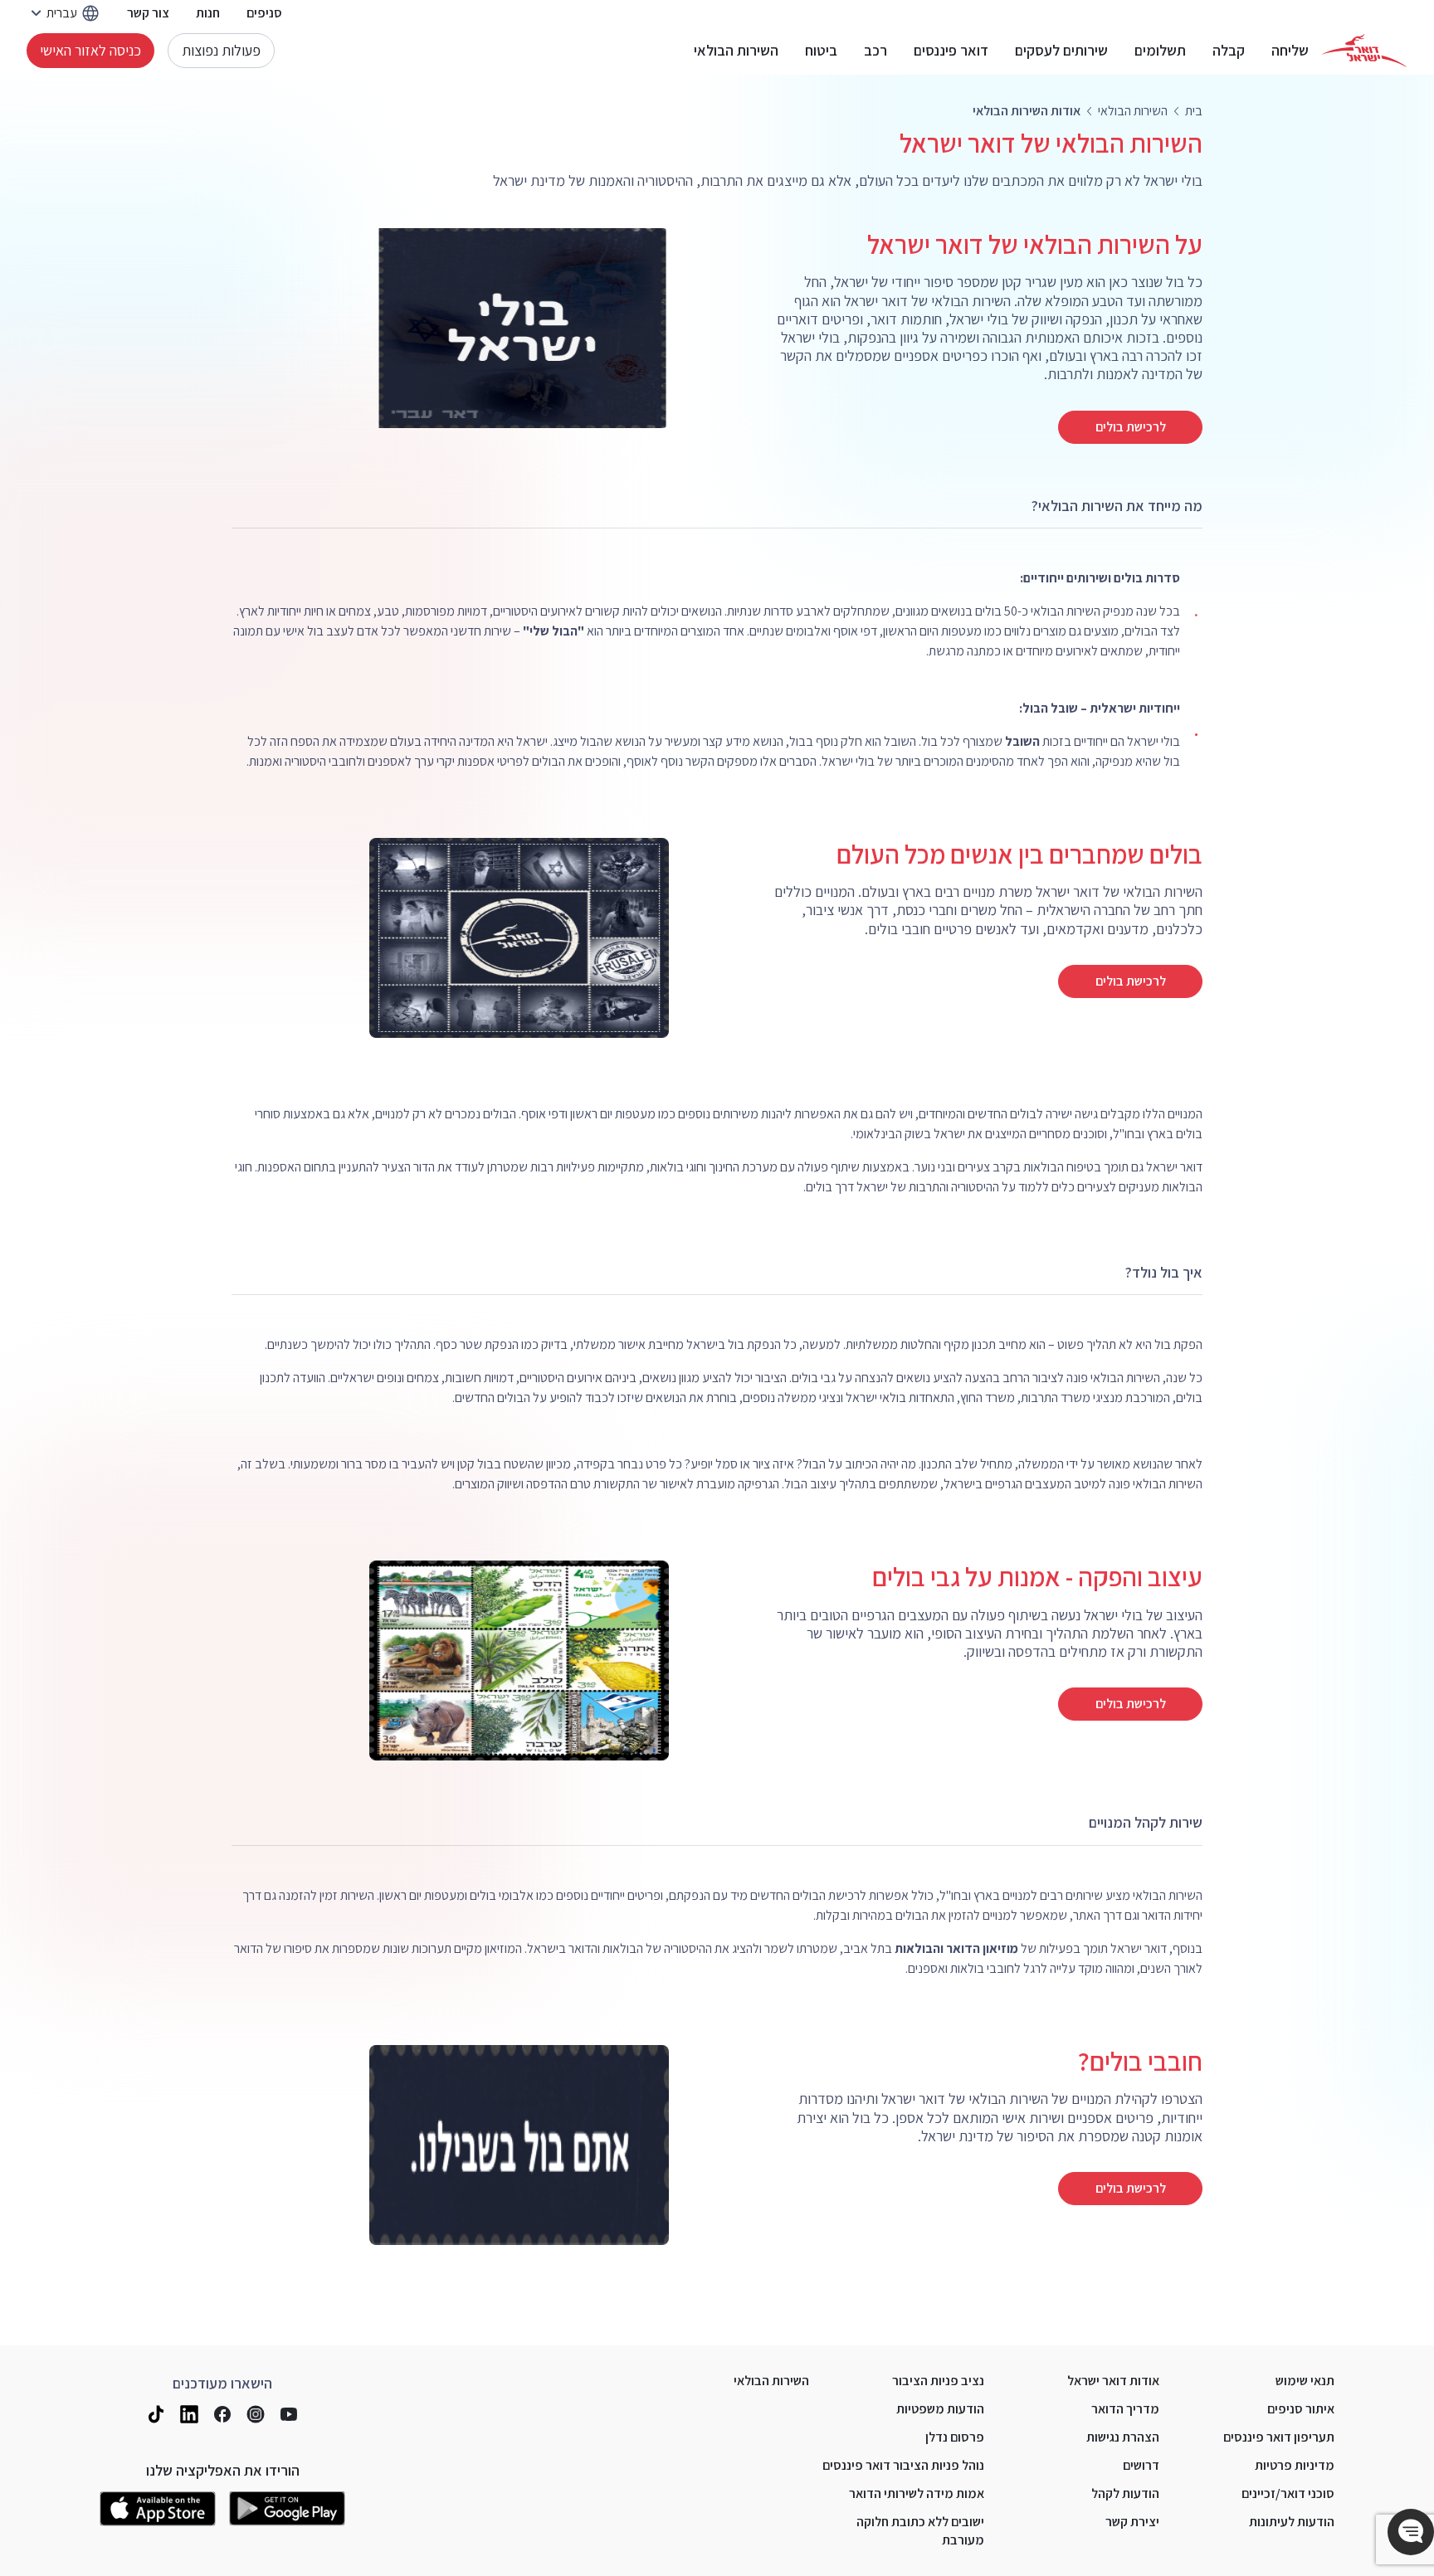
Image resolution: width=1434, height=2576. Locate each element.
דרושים (1141, 2465)
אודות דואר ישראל (1113, 2381)
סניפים (264, 13)
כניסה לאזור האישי (90, 50)
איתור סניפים (1301, 2409)
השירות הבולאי (736, 51)
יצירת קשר (1132, 2522)
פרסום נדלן (955, 2437)
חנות (208, 13)
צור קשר (148, 13)
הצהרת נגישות (1123, 2437)
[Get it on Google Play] (287, 2509)
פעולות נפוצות (221, 50)
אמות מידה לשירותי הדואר (917, 2493)
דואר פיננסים (951, 51)
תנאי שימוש (1305, 2381)
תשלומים (1160, 51)
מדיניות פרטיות (1295, 2465)
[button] (1411, 2532)
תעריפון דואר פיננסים (1279, 2437)
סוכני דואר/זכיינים (1288, 2493)
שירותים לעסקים (1061, 51)
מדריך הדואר (1125, 2409)
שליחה (1290, 51)
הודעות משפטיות (940, 2409)
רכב (876, 51)
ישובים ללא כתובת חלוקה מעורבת (920, 2531)
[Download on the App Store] (158, 2509)
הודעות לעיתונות (1292, 2522)
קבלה (1229, 51)
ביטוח (821, 51)
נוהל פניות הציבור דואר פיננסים (903, 2465)
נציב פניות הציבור (938, 2381)
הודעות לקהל (1125, 2493)
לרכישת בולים (1131, 427)
